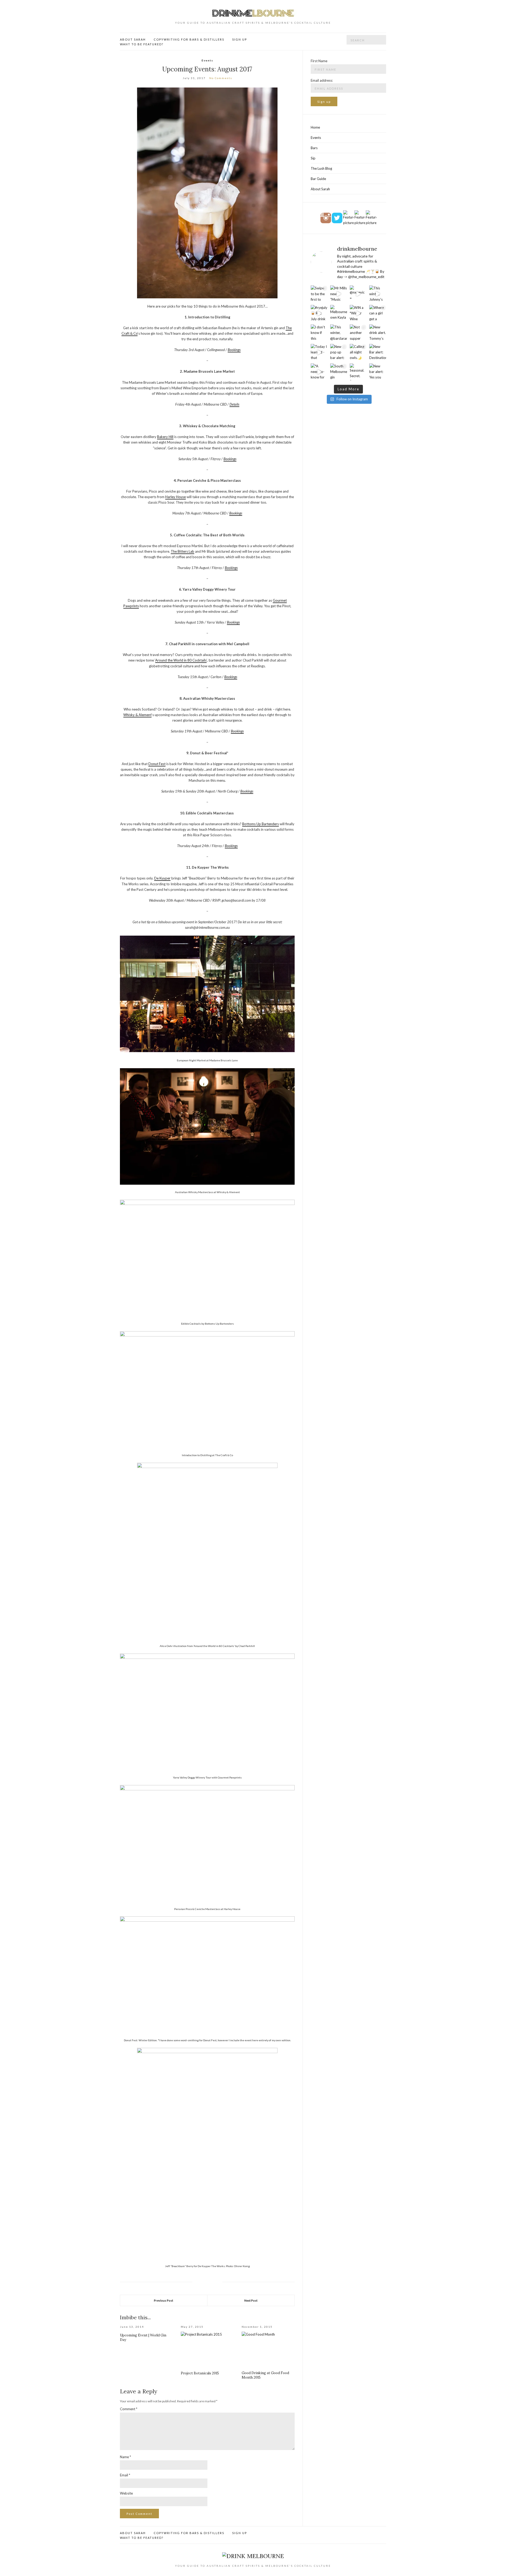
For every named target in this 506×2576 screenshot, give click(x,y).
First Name (319, 61)
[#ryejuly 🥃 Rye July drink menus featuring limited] (319, 313)
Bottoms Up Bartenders (261, 824)
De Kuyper (162, 878)
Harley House (176, 497)
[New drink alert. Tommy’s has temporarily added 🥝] (378, 333)
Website (126, 2493)
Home (315, 127)
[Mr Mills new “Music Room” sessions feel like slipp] (339, 294)
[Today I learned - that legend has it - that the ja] (319, 352)
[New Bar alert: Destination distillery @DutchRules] (378, 352)
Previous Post (164, 2300)
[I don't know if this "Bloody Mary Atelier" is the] (319, 333)
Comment (129, 2409)
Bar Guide (318, 179)
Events (207, 60)
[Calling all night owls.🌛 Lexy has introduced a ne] (358, 352)
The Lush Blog (321, 168)
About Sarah (133, 39)
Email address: (322, 80)
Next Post (251, 2300)
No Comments (221, 78)
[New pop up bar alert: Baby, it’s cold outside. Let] (339, 352)
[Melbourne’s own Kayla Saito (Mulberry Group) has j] (339, 313)
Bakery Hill (165, 437)
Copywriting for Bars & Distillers (189, 39)
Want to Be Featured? (142, 44)
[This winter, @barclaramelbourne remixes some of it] (339, 333)
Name (125, 2457)
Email (125, 2475)
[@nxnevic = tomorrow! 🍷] (358, 294)
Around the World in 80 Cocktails (181, 660)
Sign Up (240, 39)
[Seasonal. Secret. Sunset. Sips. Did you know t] (358, 372)
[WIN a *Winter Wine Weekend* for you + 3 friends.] (358, 313)
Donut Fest (157, 764)
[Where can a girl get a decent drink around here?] (378, 313)
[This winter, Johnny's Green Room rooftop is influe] (378, 294)
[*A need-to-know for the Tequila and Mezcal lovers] (319, 372)
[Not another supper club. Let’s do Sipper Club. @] (358, 333)
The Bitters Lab (183, 551)
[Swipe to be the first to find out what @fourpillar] (319, 294)
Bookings (234, 350)
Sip (313, 158)
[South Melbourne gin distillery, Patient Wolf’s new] (339, 372)
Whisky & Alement (137, 715)
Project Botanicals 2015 (200, 2373)
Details (234, 404)
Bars (314, 148)
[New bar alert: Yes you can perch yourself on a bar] (378, 372)
